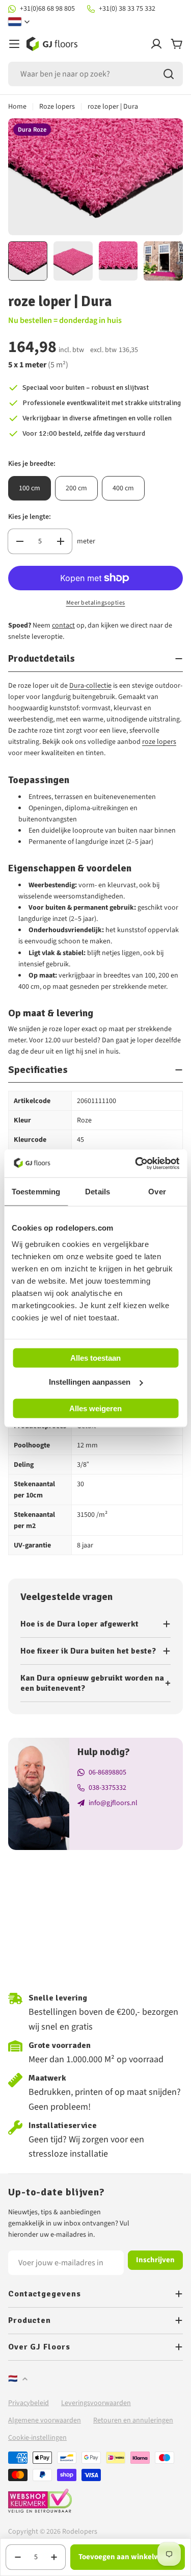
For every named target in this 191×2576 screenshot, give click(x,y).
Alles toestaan (95, 1357)
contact (63, 626)
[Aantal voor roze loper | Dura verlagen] (20, 541)
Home (17, 107)
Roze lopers (57, 107)
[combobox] (95, 74)
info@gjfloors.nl (113, 1803)
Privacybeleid (29, 2403)
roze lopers (159, 742)
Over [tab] (157, 1192)
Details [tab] (98, 1192)
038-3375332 (107, 1788)
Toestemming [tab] (36, 1192)
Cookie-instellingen (37, 2438)
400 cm (123, 488)
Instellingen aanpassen (90, 1382)
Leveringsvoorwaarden (96, 2403)
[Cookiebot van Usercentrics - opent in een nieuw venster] (136, 1163)
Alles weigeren (95, 1408)
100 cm (30, 488)
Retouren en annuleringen (133, 2420)
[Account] (156, 44)
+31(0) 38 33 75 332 (127, 9)
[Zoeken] (169, 74)
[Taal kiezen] (19, 22)
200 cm (76, 488)
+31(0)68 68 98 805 (47, 9)
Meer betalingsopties (96, 603)
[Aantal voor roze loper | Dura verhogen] (60, 541)
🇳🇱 (13, 2379)
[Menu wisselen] (14, 44)
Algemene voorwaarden (45, 2420)
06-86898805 (107, 1772)
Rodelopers (80, 2532)
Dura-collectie (90, 686)
